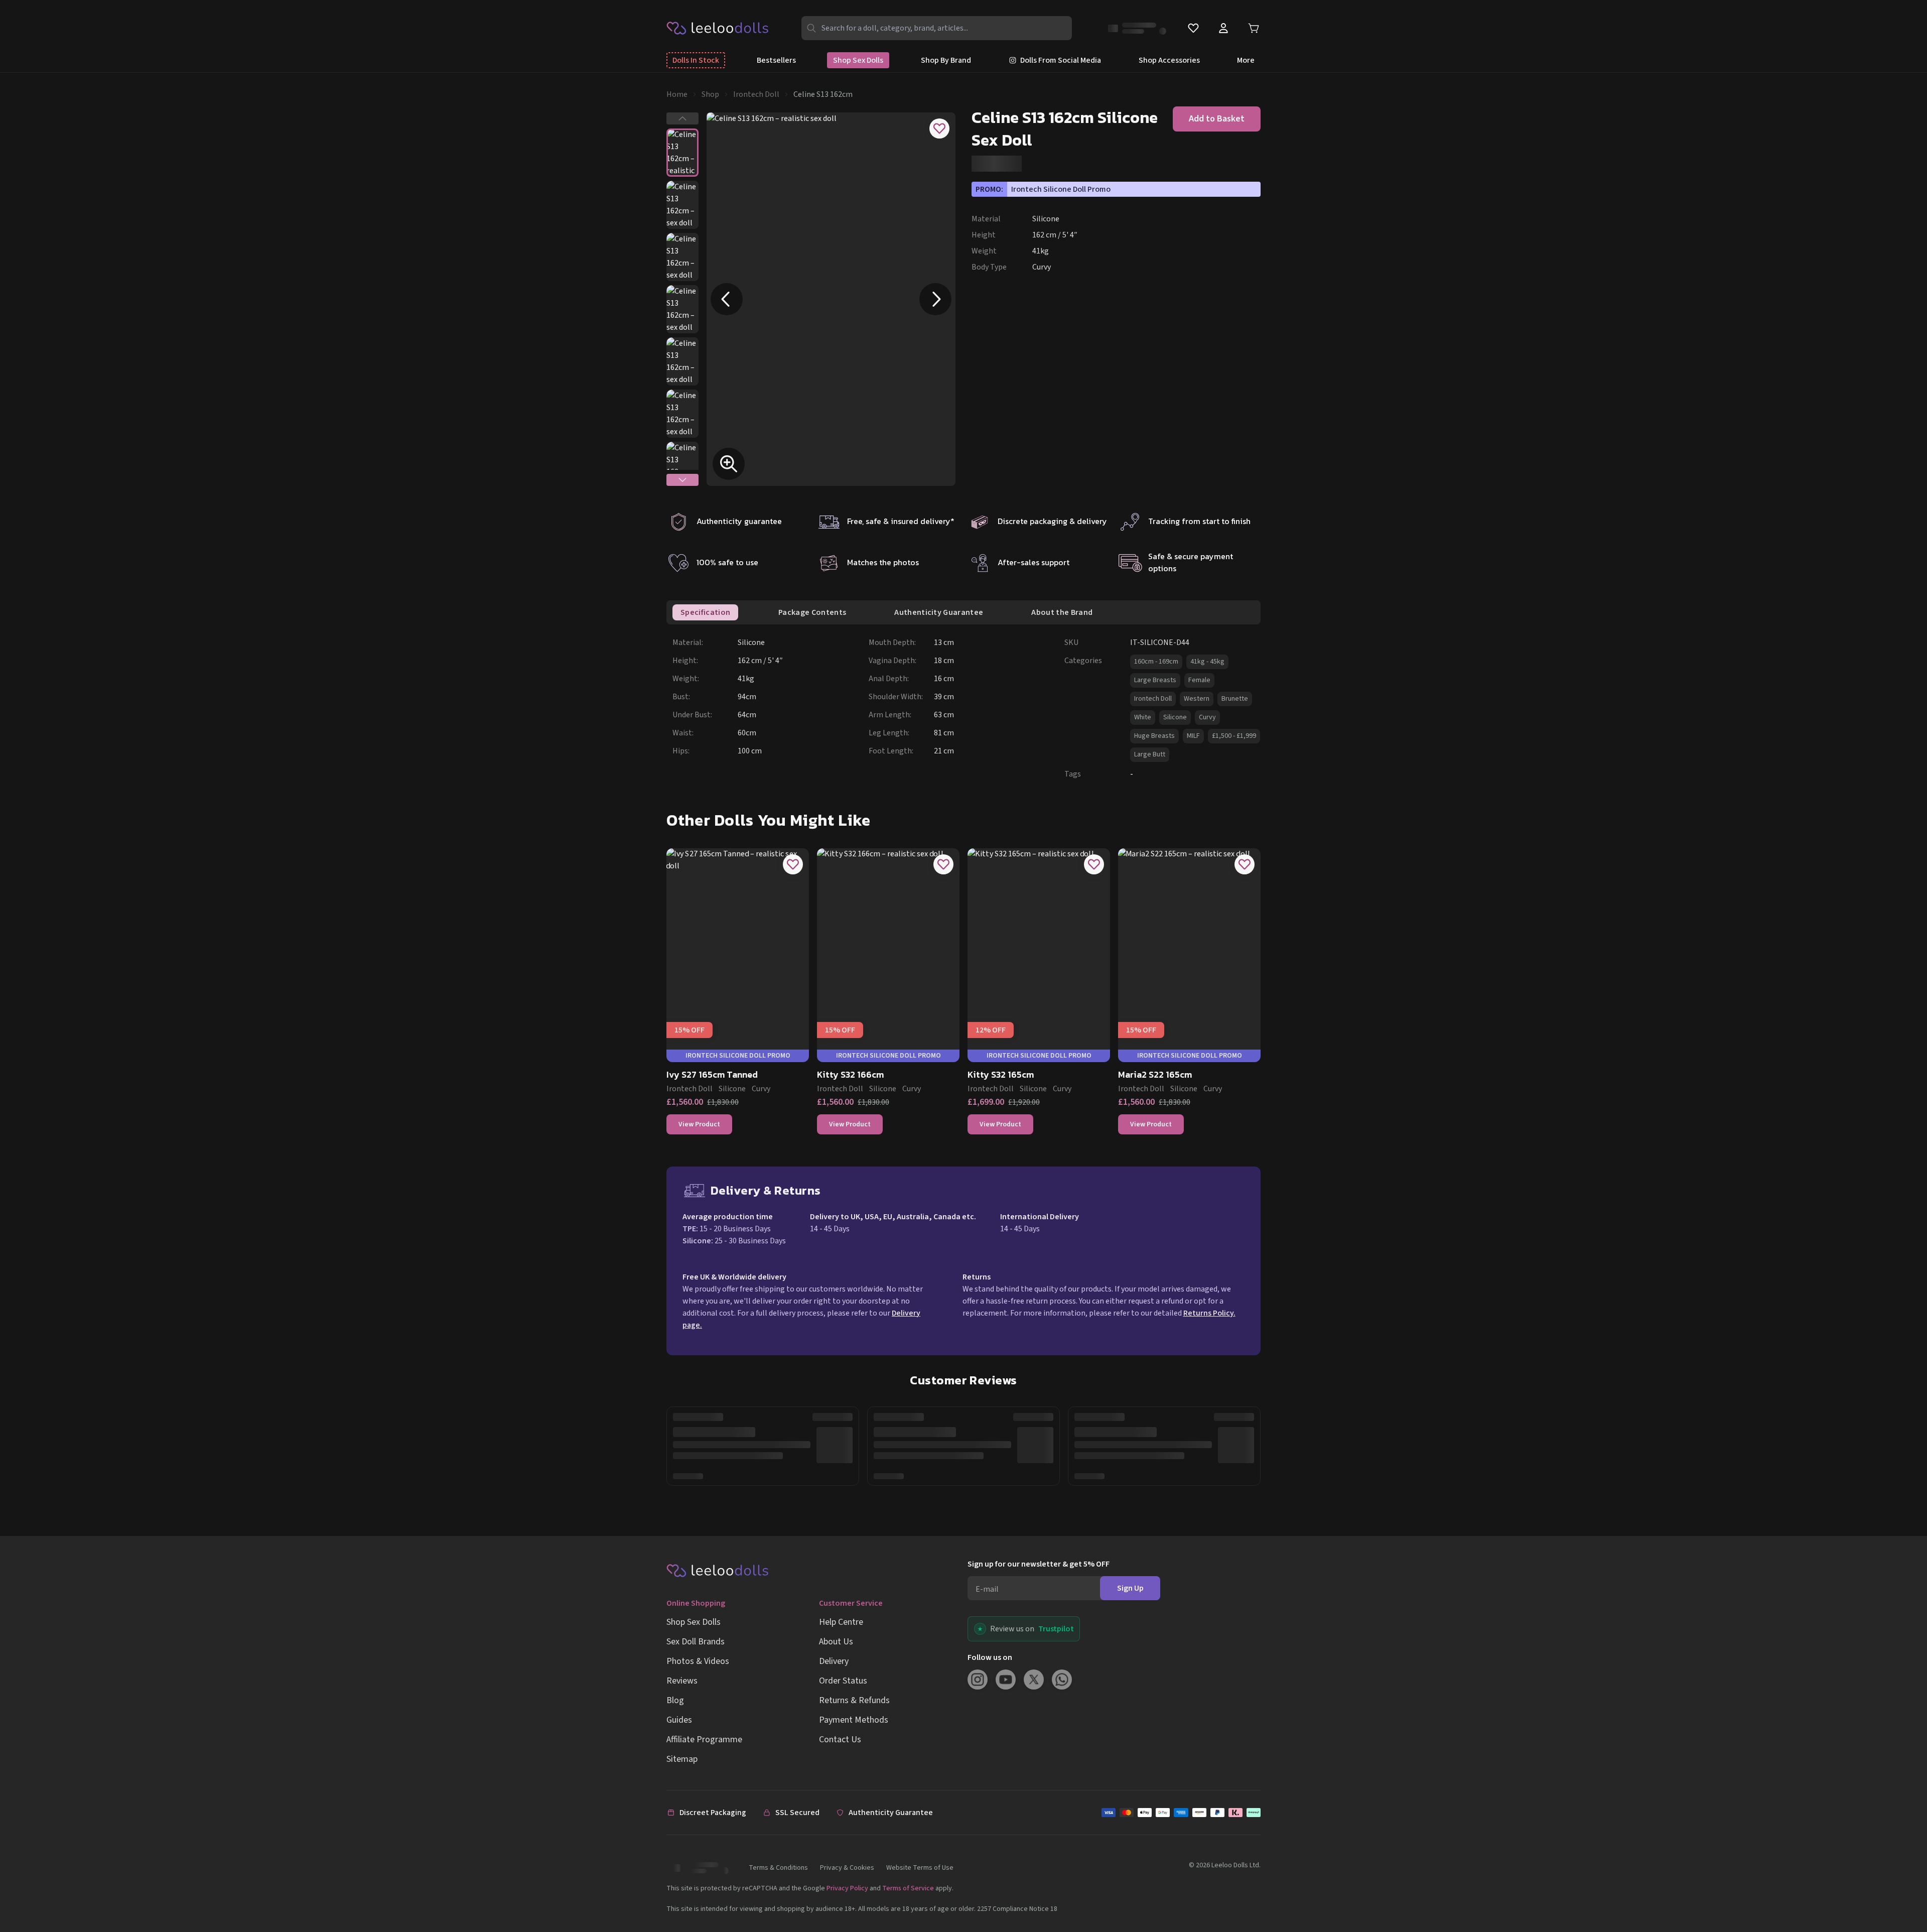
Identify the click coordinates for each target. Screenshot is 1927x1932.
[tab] (705, 612)
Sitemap (682, 1759)
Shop (710, 94)
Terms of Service (908, 1888)
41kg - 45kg (1207, 662)
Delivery (834, 1661)
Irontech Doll (756, 94)
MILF (1193, 736)
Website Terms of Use (920, 1868)
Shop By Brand (946, 60)
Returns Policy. (1209, 1313)
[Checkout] (1181, 1813)
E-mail (987, 1589)
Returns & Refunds (854, 1700)
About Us (836, 1642)
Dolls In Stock (696, 60)
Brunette (1235, 699)
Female (1199, 680)
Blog (675, 1700)
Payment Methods (854, 1720)
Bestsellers (776, 60)
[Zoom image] (729, 464)
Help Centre (841, 1622)
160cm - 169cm (1156, 662)
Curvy (1207, 717)
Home (677, 94)
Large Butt (1150, 754)
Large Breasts (1155, 680)
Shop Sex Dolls (858, 60)
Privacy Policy (847, 1888)
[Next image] (935, 299)
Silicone (1175, 717)
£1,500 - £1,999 (1234, 736)
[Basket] (1254, 28)
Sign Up (1130, 1588)
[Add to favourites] (939, 128)
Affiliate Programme (704, 1740)
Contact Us (840, 1740)
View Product (699, 1124)
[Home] (718, 28)
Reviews (682, 1681)
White (1143, 717)
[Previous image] (727, 299)
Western (1197, 699)
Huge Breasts (1154, 736)
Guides (679, 1720)
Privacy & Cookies (847, 1868)
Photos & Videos (698, 1661)
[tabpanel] (967, 708)
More (1246, 60)
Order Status (843, 1681)
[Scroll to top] (1901, 1891)
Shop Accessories (1169, 60)
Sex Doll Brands (696, 1642)
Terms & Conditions (778, 1868)
